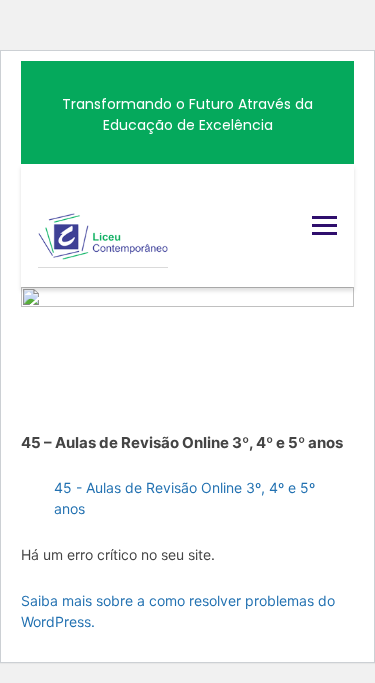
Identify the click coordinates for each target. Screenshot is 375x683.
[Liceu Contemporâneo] (103, 225)
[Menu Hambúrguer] (324, 225)
